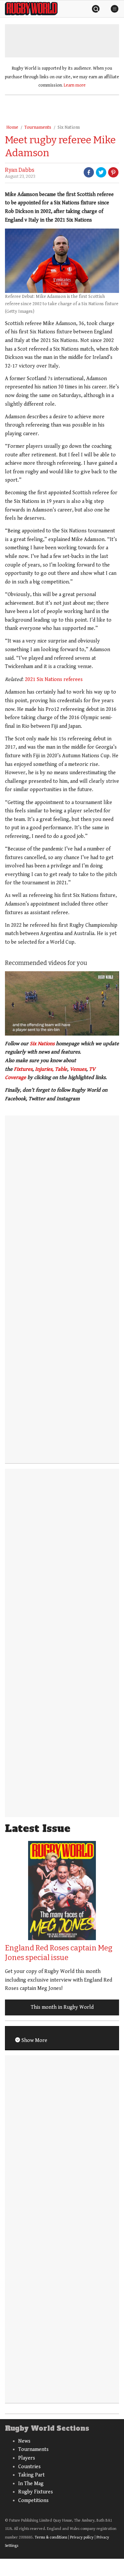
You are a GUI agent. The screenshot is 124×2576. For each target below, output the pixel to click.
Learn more (75, 85)
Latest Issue (38, 1829)
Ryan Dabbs (20, 170)
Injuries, (44, 1069)
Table (61, 1069)
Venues (78, 1069)
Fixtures (23, 1069)
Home (12, 127)
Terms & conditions (51, 2537)
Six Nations (69, 127)
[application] (62, 1003)
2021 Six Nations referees (54, 679)
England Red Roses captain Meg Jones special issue (59, 1953)
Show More (34, 2040)
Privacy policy (82, 2537)
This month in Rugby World (62, 2007)
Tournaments (38, 127)
